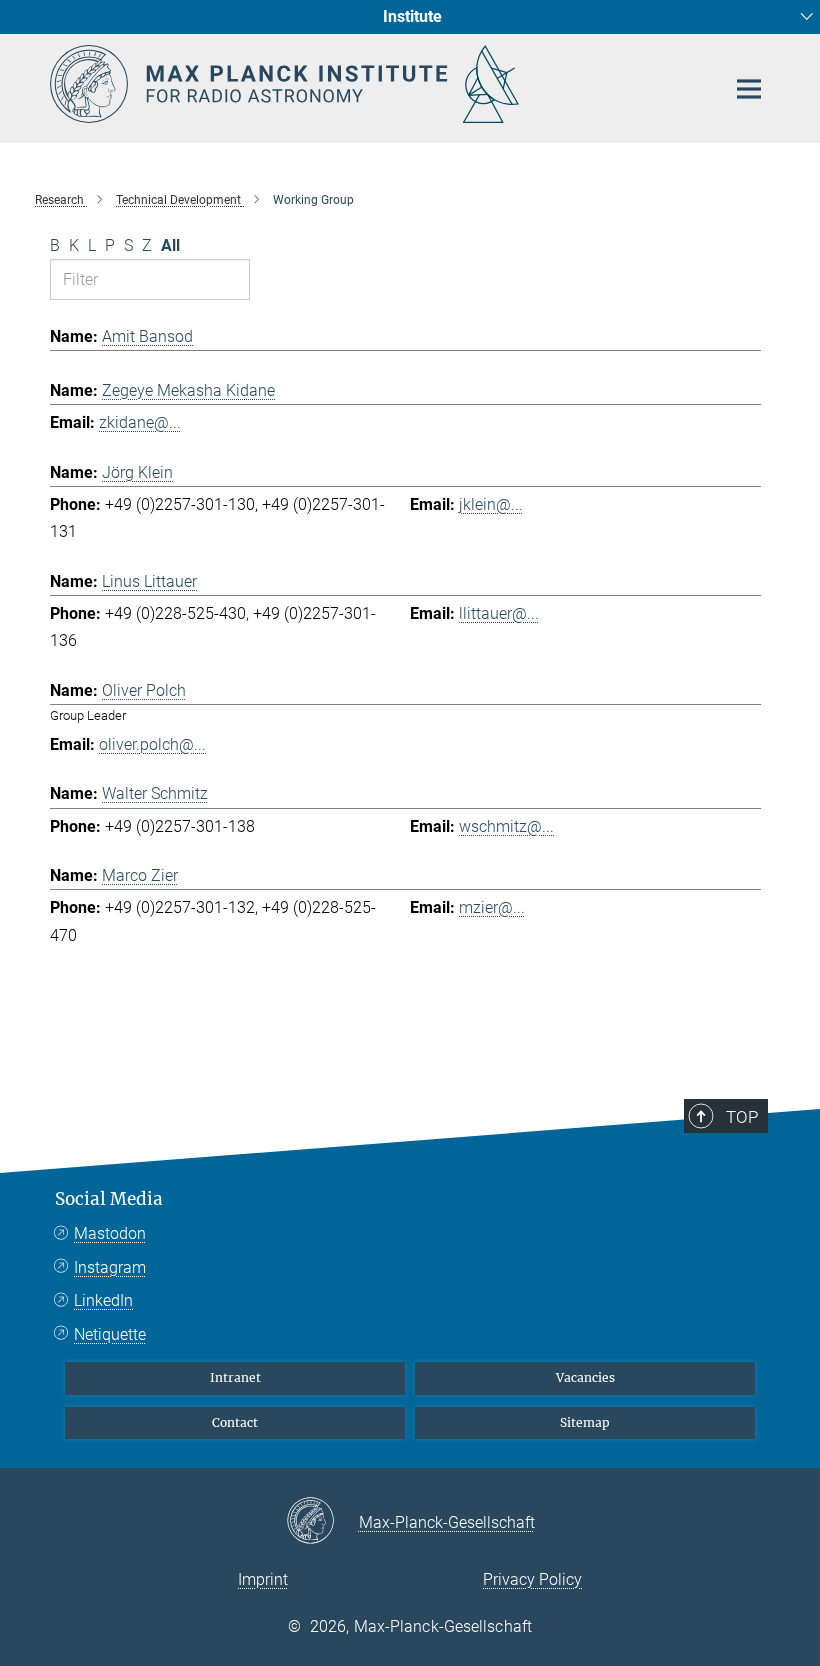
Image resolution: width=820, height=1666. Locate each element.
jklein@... (491, 504)
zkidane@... (140, 422)
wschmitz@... (506, 826)
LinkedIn (103, 1300)
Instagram (110, 1267)
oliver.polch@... (152, 744)
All (170, 245)
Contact (235, 1422)
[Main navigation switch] (749, 89)
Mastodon (110, 1233)
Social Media (109, 1199)
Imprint (263, 1579)
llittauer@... (499, 613)
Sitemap (585, 1422)
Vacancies (585, 1377)
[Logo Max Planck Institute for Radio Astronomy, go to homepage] (375, 84)
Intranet (235, 1377)
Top (742, 1117)
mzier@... (492, 907)
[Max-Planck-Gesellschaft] (322, 1522)
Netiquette (110, 1334)
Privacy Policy (532, 1579)
